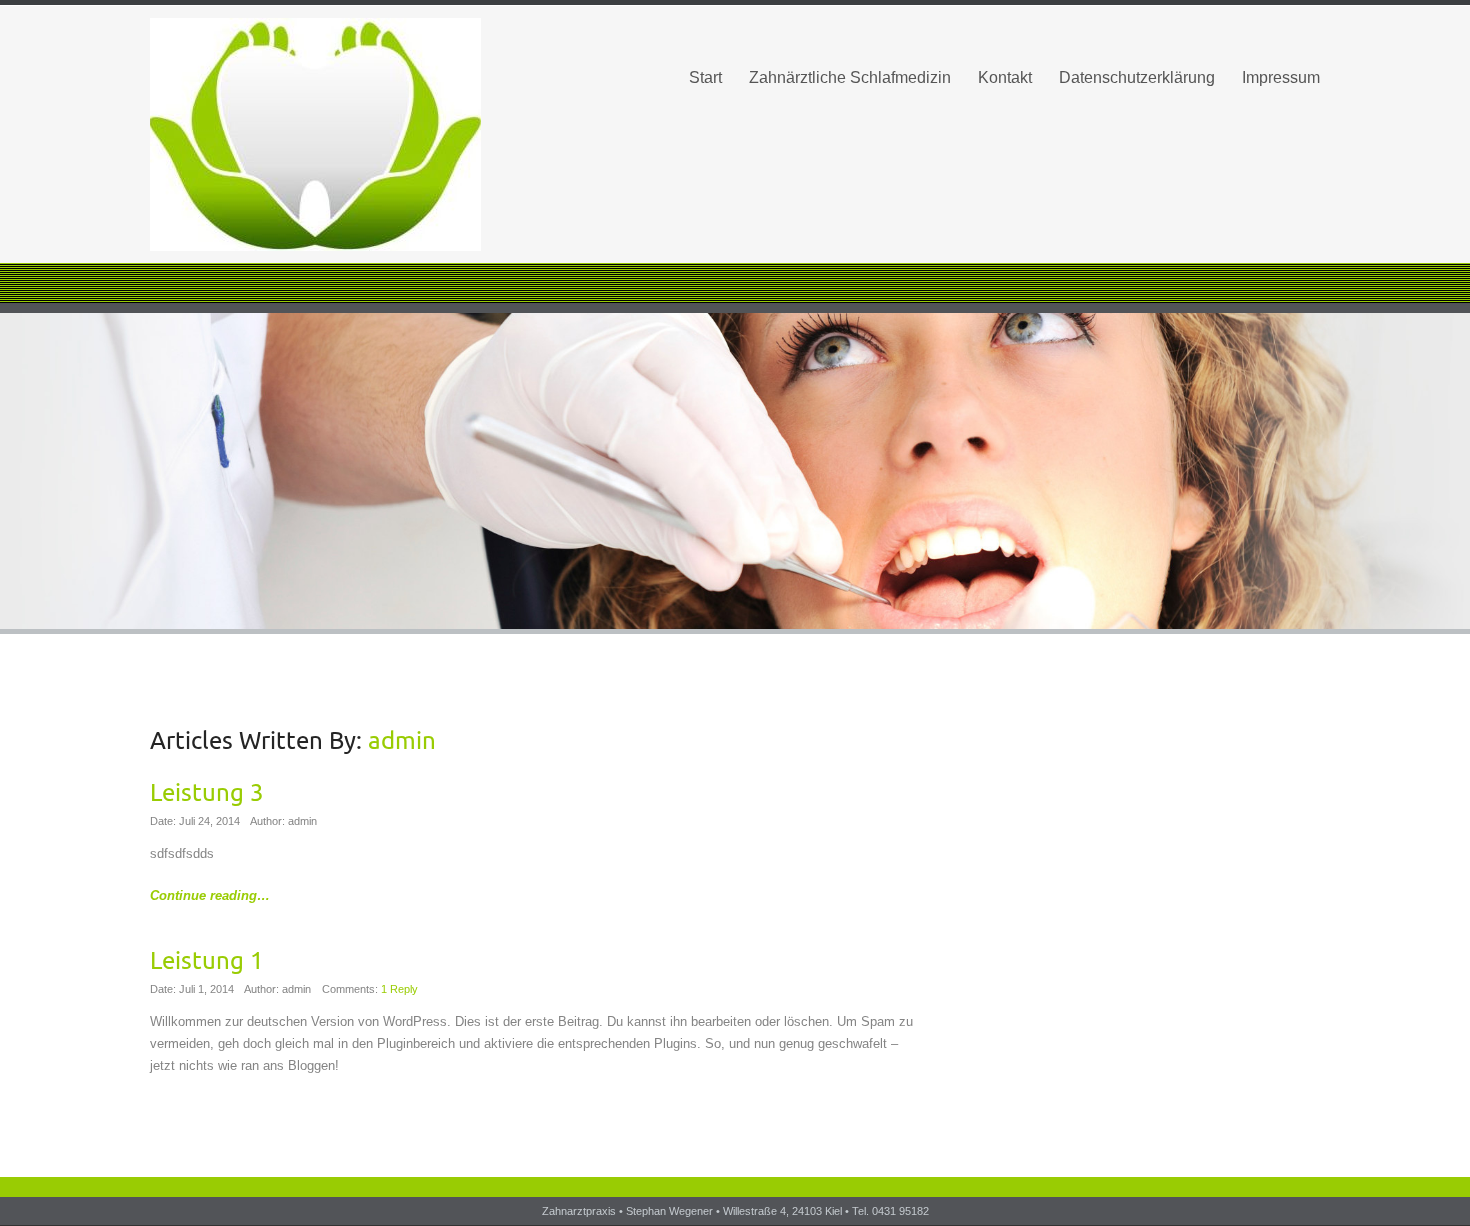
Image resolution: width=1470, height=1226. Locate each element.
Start (705, 77)
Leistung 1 (207, 961)
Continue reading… (210, 895)
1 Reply (399, 989)
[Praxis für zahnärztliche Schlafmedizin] (335, 134)
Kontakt (1005, 77)
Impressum (1281, 77)
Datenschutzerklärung (1137, 77)
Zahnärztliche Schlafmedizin (850, 77)
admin (402, 741)
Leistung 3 (207, 793)
